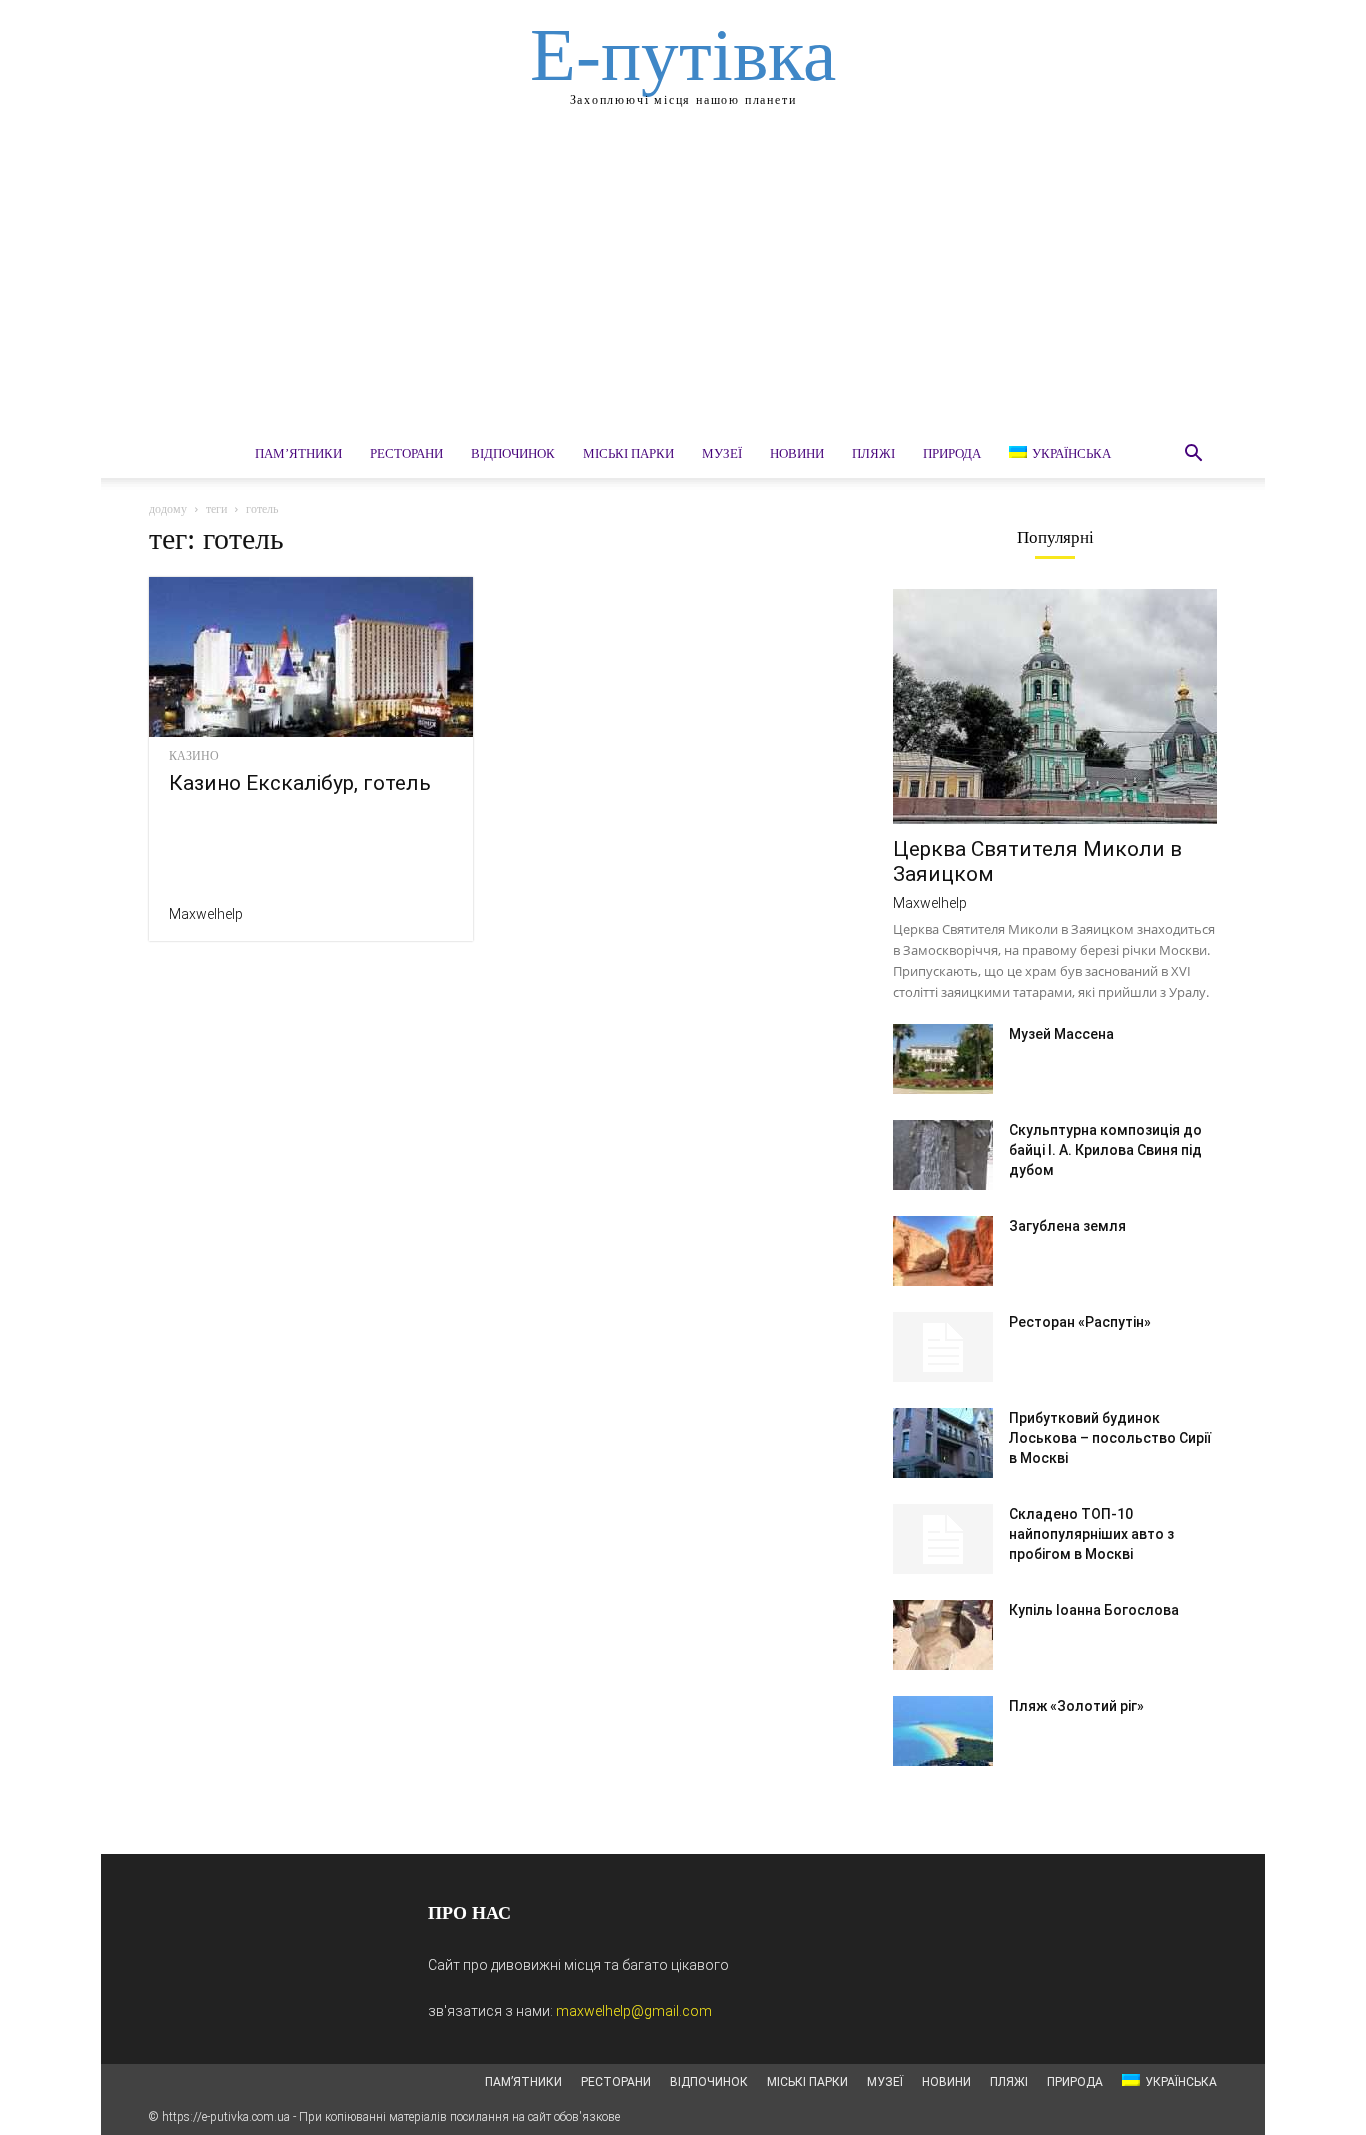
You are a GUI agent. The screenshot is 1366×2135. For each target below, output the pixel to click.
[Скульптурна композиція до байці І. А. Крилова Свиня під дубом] (943, 1155)
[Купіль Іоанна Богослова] (943, 1635)
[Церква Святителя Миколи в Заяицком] (1055, 706)
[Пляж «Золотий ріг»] (943, 1731)
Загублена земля (1067, 1226)
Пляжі (873, 453)
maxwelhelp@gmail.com (634, 2011)
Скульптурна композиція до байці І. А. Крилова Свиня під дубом (1105, 1150)
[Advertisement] (683, 280)
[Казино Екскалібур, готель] (311, 657)
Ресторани (406, 453)
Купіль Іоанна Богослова (1094, 1610)
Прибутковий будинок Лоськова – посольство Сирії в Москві (1110, 1438)
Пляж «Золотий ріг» (1076, 1706)
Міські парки (628, 453)
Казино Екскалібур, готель (300, 783)
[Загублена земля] (943, 1251)
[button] (1193, 455)
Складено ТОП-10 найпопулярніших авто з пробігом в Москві (1091, 1534)
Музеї (722, 453)
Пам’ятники (298, 453)
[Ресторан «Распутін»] (943, 1347)
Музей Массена (1061, 1034)
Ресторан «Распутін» (1080, 1322)
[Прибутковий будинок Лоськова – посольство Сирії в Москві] (943, 1443)
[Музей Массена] (943, 1059)
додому (168, 509)
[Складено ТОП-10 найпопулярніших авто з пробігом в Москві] (943, 1539)
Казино (194, 756)
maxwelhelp (206, 914)
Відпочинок (513, 453)
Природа (952, 453)
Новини (797, 453)
